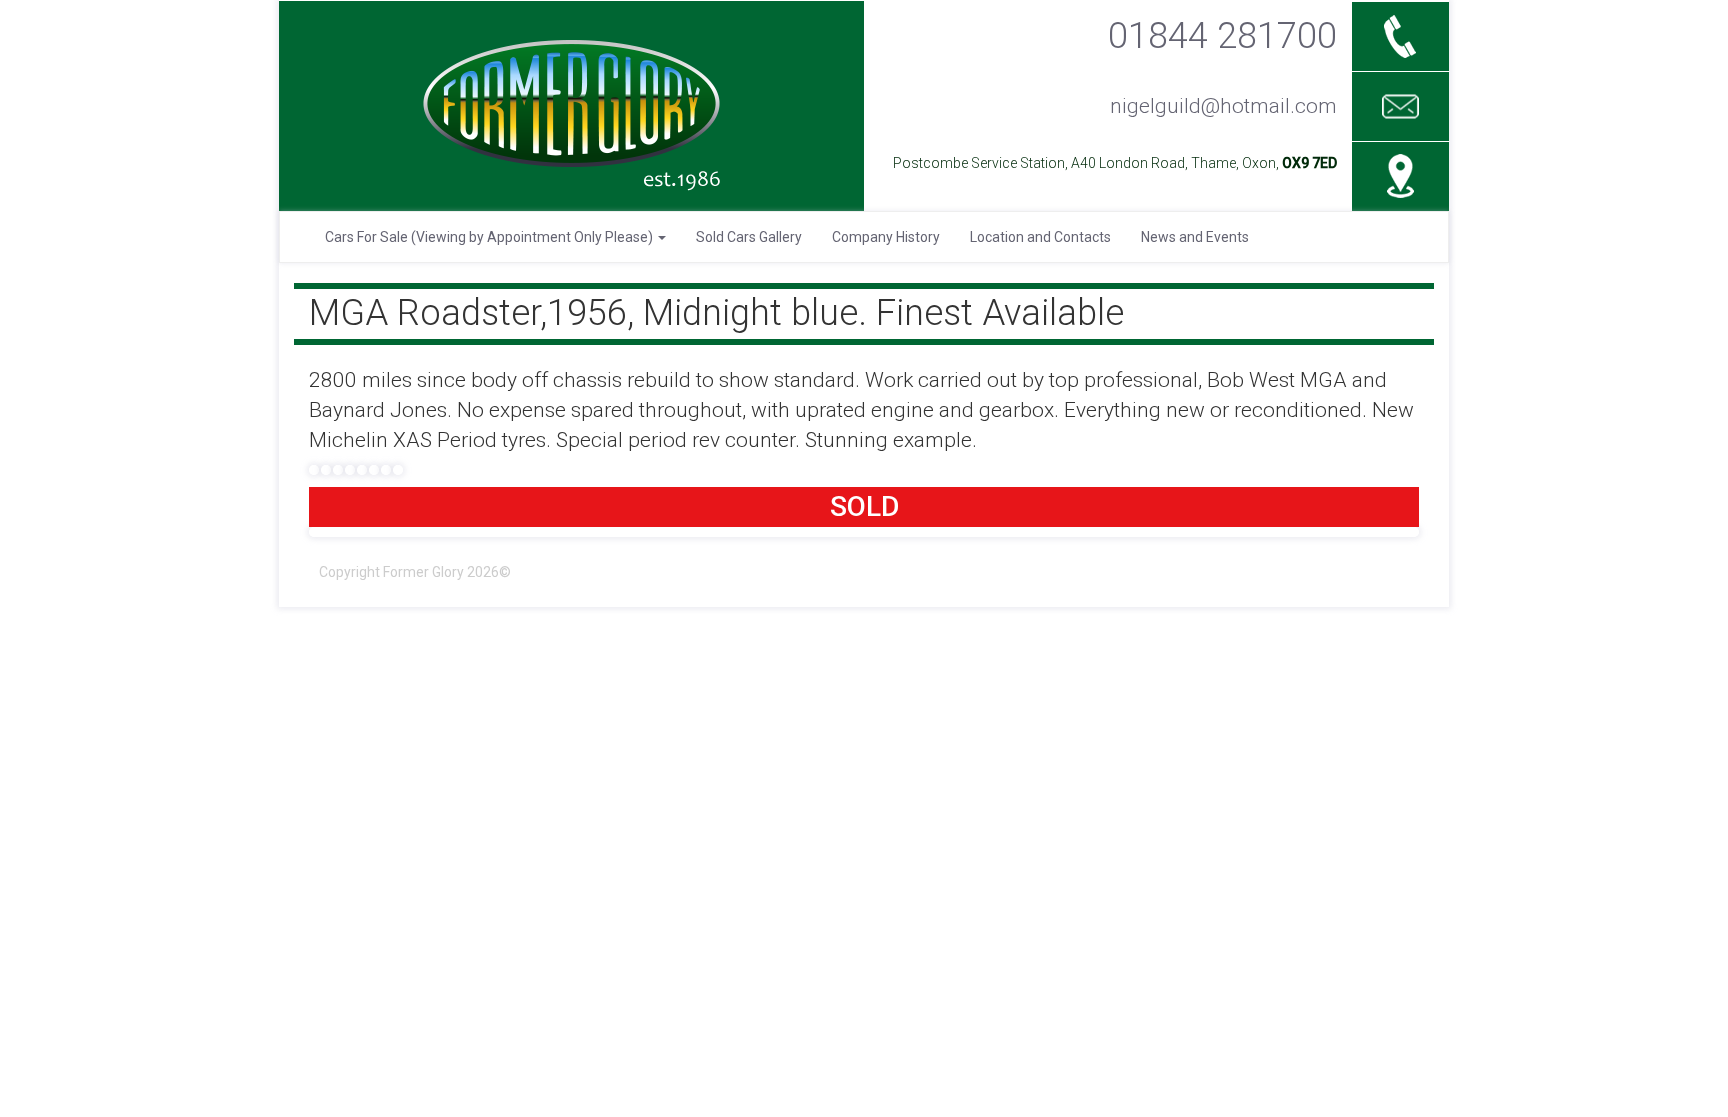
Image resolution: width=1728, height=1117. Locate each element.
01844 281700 (1222, 35)
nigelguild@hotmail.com (1223, 106)
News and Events (1195, 237)
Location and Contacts (1040, 237)
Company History (886, 237)
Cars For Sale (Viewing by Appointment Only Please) (490, 237)
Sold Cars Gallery (749, 237)
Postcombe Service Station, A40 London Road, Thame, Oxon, (1115, 163)
